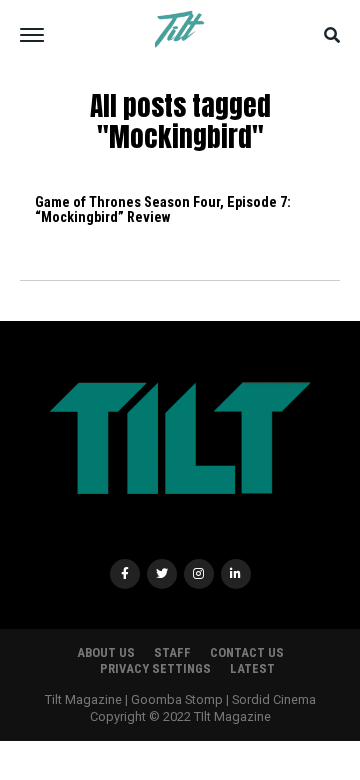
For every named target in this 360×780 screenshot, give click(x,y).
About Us (106, 652)
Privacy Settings (155, 668)
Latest (252, 668)
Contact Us (247, 652)
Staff (172, 652)
